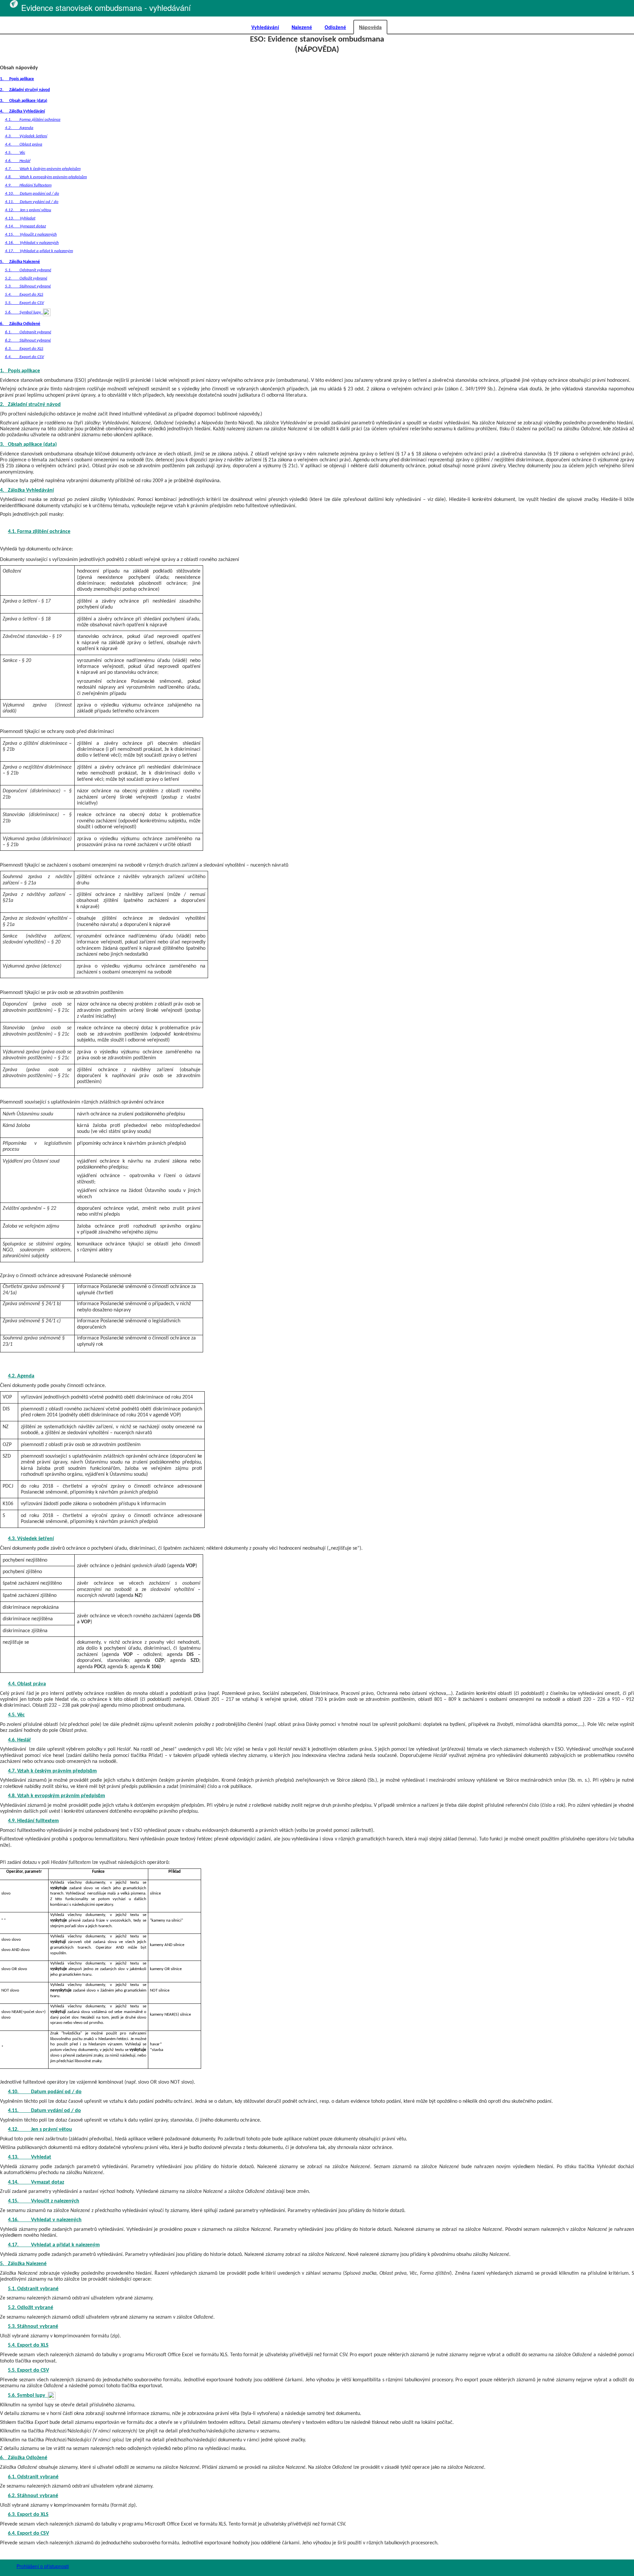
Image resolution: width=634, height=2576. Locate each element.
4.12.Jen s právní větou (28, 210)
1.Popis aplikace (17, 79)
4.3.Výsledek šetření (26, 136)
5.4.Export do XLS (24, 295)
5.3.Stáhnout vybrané (28, 286)
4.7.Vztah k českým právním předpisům (43, 169)
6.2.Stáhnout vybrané (28, 340)
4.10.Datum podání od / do (32, 194)
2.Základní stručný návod (25, 90)
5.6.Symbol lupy (24, 312)
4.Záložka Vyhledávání (22, 111)
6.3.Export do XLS (24, 349)
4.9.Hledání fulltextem (28, 185)
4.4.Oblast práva (24, 144)
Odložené (335, 27)
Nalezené (302, 27)
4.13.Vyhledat (20, 218)
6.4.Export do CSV (24, 357)
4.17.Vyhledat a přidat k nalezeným (39, 251)
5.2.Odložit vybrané (26, 278)
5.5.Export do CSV (24, 303)
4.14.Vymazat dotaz (25, 226)
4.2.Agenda (19, 128)
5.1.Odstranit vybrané (28, 270)
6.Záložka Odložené (20, 324)
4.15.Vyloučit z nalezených (31, 234)
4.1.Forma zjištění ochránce (33, 120)
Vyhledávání (265, 27)
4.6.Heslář (18, 161)
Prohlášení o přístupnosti (43, 2566)
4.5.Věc (15, 153)
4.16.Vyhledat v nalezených (32, 243)
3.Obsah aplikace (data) (24, 101)
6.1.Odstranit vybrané (28, 332)
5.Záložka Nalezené (20, 262)
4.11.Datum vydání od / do (32, 202)
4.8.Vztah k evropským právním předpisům (46, 177)
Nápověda (370, 27)
